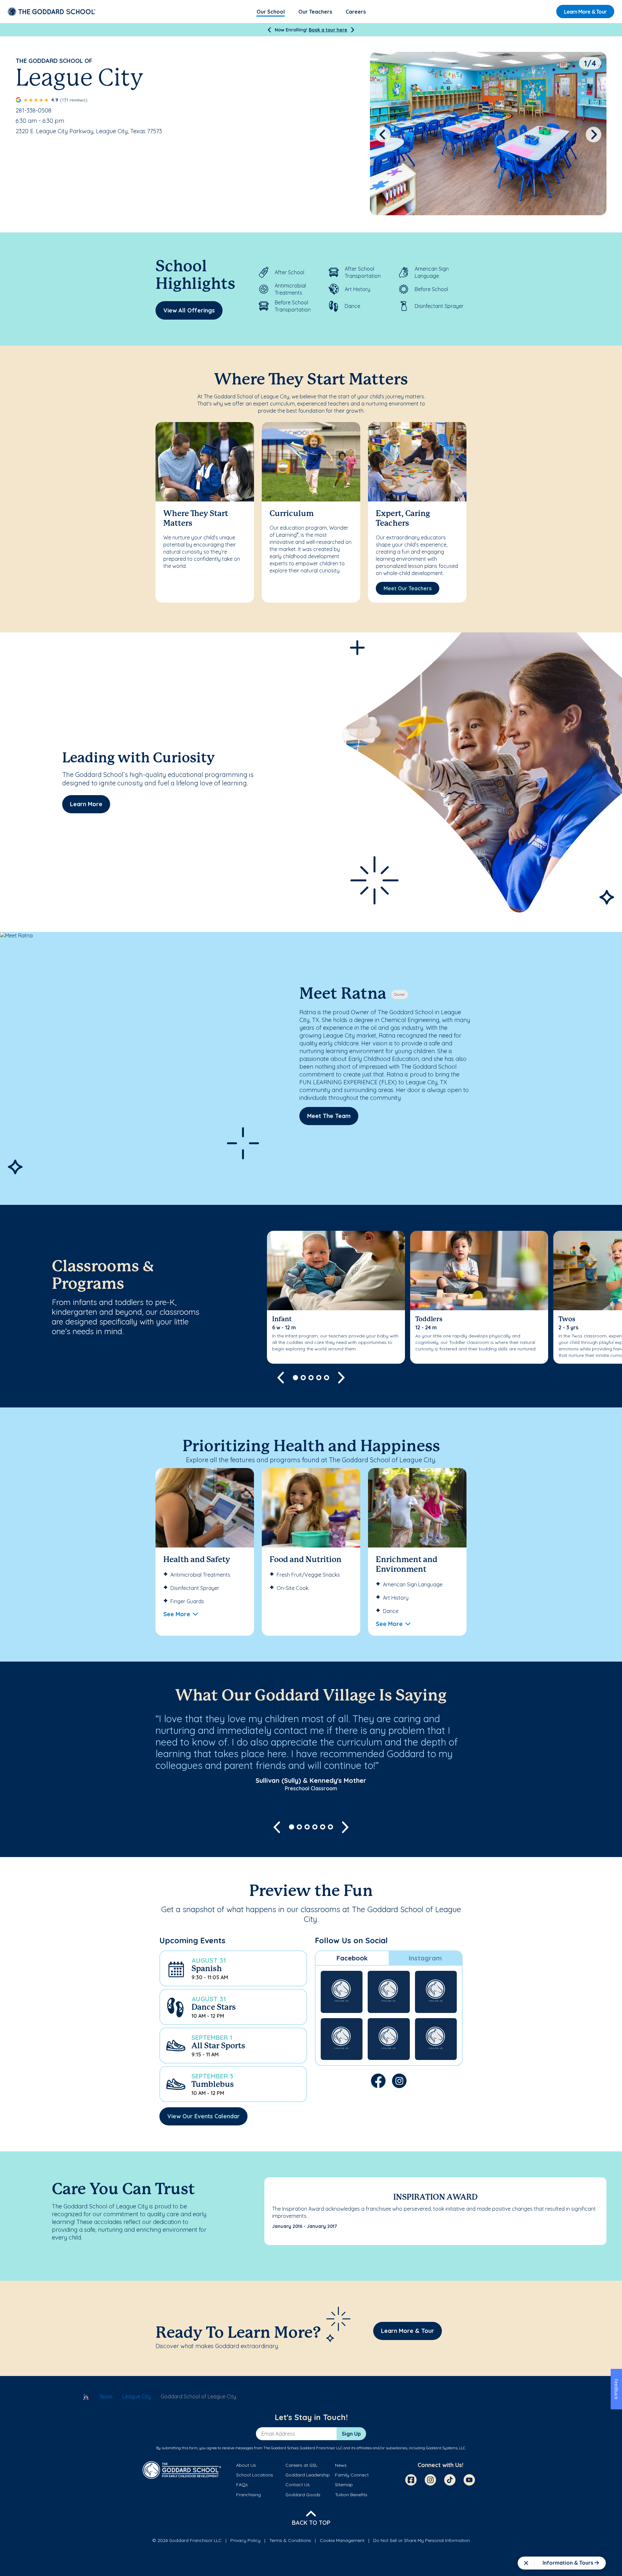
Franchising (248, 2495)
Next (594, 135)
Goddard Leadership (308, 2475)
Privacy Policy (245, 2540)
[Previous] (269, 30)
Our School (271, 12)
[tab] (352, 1958)
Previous (383, 135)
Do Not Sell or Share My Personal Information (421, 2540)
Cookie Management (342, 2540)
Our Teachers (315, 12)
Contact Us (298, 2485)
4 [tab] (319, 1378)
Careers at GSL (301, 2465)
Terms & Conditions (290, 2540)
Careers (356, 12)
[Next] (353, 30)
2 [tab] (303, 1378)
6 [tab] (330, 1827)
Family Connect (352, 2475)
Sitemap (344, 2485)
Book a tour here (328, 30)
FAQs (242, 2485)
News (341, 2465)
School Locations (255, 2475)
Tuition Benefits (351, 2495)
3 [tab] (311, 1378)
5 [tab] (327, 1378)
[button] (233, 1968)
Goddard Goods (303, 2495)
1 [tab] (295, 1378)
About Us (246, 2465)
